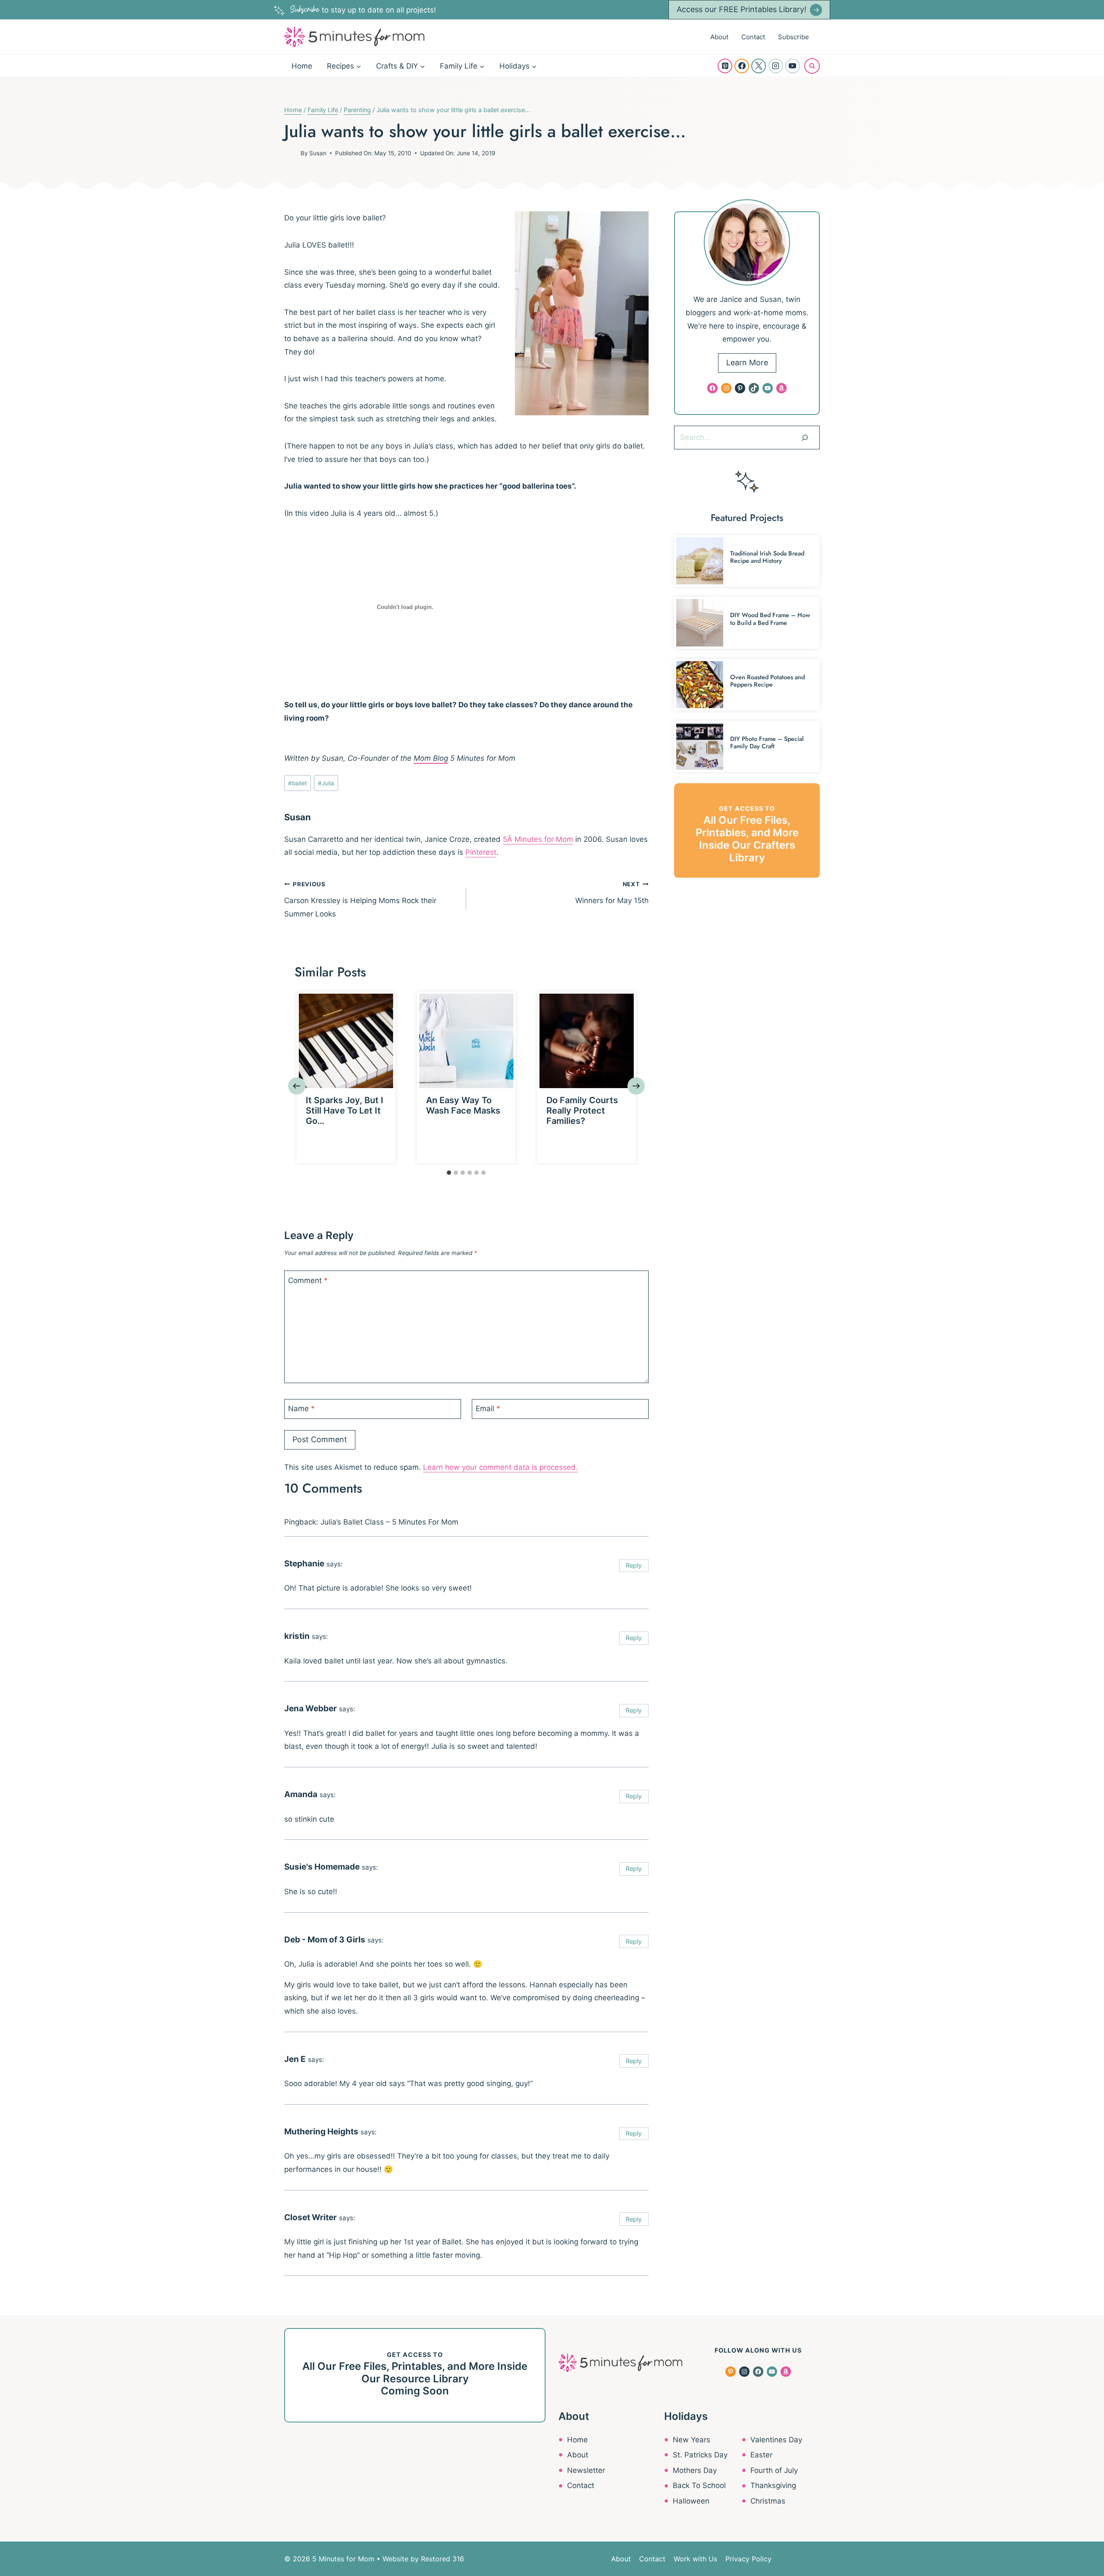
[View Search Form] (812, 66)
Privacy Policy (748, 2559)
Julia (326, 783)
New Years (692, 2440)
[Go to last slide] (297, 1086)
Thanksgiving (773, 2485)
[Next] (636, 1086)
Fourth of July (774, 2470)
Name (301, 1409)
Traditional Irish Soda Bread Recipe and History (767, 557)
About (719, 37)
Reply (634, 1565)
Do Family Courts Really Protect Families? (582, 1111)
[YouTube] (793, 66)
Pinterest (481, 852)
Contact (753, 37)
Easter (761, 2455)
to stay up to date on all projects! (363, 10)
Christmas (768, 2501)
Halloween (691, 2501)
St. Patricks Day (700, 2455)
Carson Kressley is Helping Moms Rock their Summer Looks (360, 899)
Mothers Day (695, 2470)
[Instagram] (776, 66)
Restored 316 (442, 2559)
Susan (318, 153)
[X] (759, 66)
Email (488, 1409)
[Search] (805, 437)
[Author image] (291, 153)
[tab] (449, 1173)
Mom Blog (431, 758)
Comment (308, 1280)
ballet (298, 783)
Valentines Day (776, 2440)
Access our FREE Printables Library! (742, 9)
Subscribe (793, 37)
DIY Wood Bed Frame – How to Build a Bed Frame (770, 619)
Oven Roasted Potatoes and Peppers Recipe (767, 681)
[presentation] (346, 1041)
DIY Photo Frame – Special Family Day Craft (767, 742)
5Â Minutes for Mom (538, 839)
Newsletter (586, 2470)
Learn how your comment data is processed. (500, 1467)
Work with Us (695, 2559)
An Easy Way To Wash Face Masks (463, 1105)
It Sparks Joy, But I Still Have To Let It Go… (345, 1111)
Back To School (699, 2485)
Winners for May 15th (612, 893)
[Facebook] (742, 66)
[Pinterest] (725, 66)
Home (302, 66)
